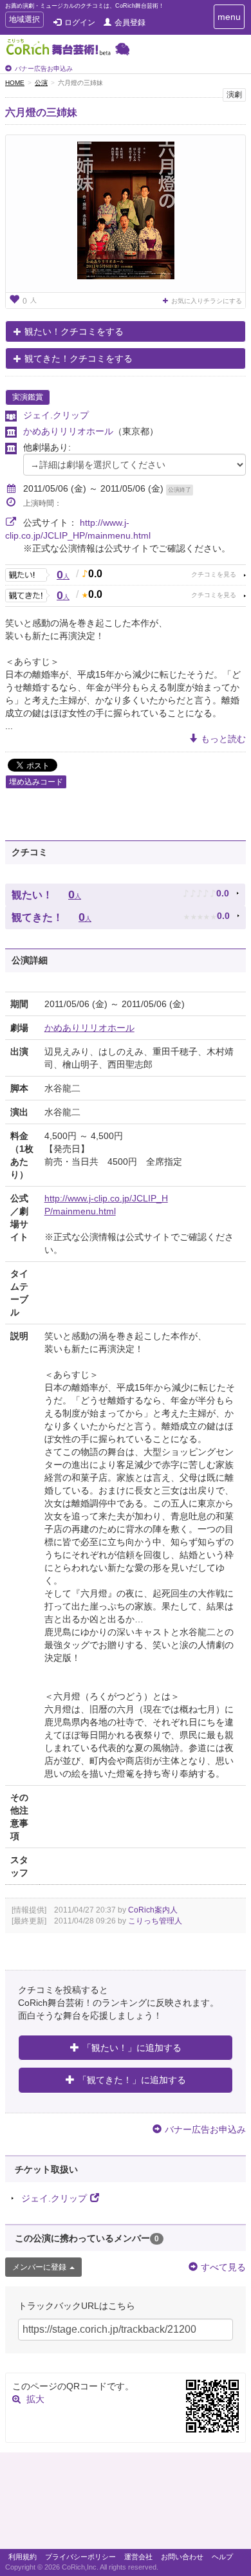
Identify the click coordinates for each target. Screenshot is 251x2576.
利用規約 (23, 2557)
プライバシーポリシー (80, 2557)
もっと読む (223, 739)
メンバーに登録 (39, 2267)
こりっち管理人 (155, 1921)
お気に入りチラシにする (207, 301)
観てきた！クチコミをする (79, 358)
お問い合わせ (182, 2557)
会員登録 (130, 23)
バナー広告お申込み (44, 69)
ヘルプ (222, 2557)
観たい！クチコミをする (74, 331)
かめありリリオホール (68, 431)
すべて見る (223, 2267)
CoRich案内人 (153, 1910)
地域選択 (24, 21)
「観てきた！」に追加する (132, 2080)
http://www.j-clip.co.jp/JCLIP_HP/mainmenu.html (106, 1205)
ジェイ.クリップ (56, 415)
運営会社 (138, 2557)
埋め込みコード (36, 782)
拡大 (35, 2399)
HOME (15, 83)
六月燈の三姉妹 (41, 112)
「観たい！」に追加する (132, 2048)
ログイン (80, 23)
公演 (41, 83)
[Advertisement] (126, 2504)
